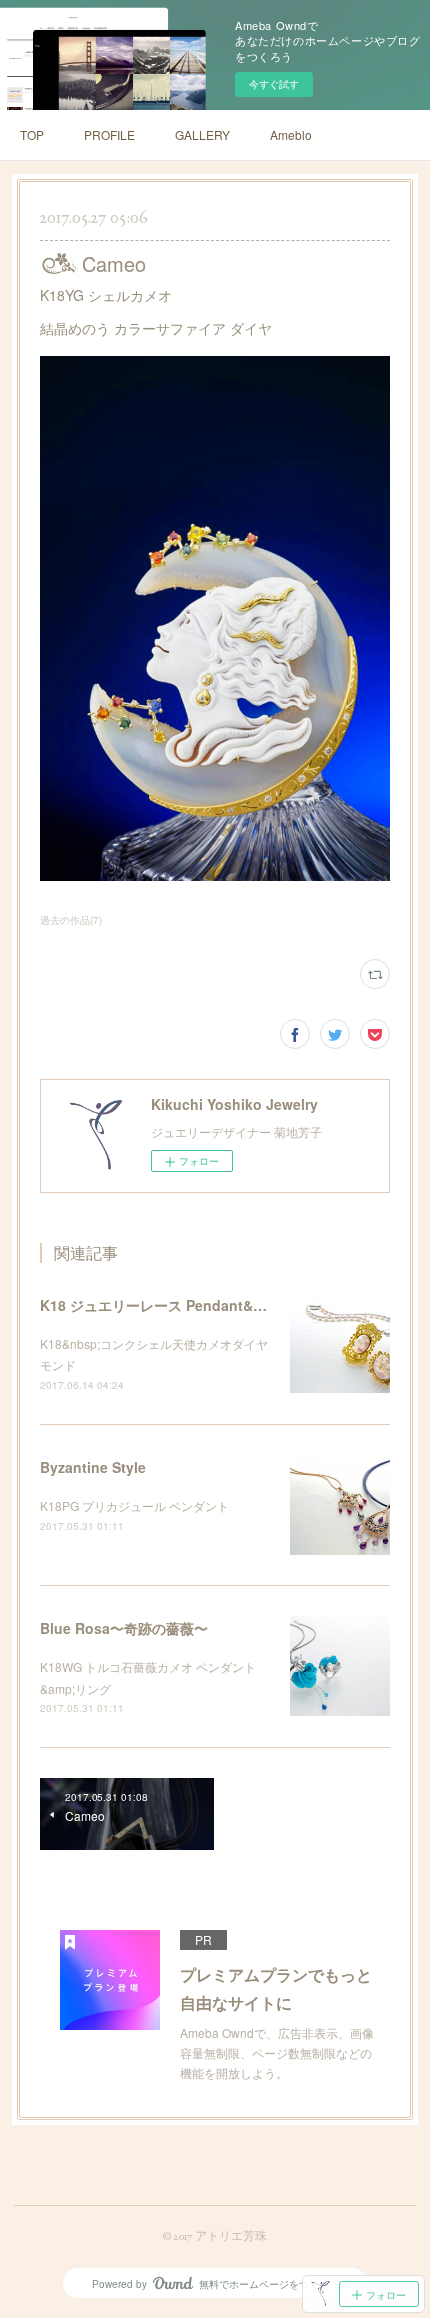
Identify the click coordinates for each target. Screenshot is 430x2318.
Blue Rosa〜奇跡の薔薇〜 (124, 1628)
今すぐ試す (274, 84)
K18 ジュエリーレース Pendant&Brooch (171, 1305)
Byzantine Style (93, 1467)
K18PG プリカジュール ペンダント (134, 1505)
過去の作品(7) (71, 920)
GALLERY (202, 134)
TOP (32, 134)
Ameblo (291, 134)
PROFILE (109, 134)
